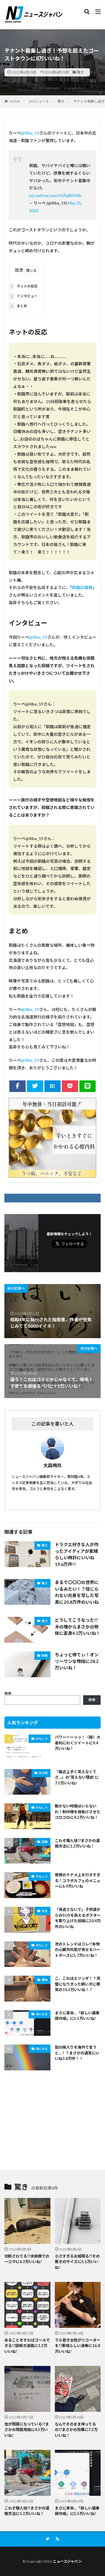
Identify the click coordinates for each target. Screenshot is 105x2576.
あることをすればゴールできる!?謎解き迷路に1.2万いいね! (27, 2346)
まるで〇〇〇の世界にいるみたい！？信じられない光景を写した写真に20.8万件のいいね (77, 1592)
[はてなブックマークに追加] (52, 1086)
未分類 (43, 1773)
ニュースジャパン (67, 2561)
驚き (80, 72)
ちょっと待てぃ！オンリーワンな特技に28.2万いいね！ (77, 1661)
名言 (45, 1911)
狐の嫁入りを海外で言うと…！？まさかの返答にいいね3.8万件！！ (77, 2053)
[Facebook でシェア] (17, 1086)
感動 (45, 1655)
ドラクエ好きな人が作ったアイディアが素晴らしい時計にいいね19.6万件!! (77, 1554)
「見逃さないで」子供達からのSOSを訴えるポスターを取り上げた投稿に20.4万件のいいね (78, 1918)
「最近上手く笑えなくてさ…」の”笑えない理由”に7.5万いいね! (77, 1777)
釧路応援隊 (82, 587)
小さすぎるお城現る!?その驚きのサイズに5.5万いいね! (77, 2262)
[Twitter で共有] (35, 1086)
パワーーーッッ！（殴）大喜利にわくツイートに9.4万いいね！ (78, 1743)
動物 (45, 1980)
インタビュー (24, 296)
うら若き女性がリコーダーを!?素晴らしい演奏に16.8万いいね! (78, 2346)
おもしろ (42, 1739)
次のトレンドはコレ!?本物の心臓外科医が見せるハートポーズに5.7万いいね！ (78, 1950)
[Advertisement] (52, 2121)
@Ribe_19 (30, 133)
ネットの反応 (24, 286)
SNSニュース (39, 101)
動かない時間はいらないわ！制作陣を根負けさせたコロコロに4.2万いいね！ (78, 1812)
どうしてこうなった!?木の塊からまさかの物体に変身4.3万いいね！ (78, 1627)
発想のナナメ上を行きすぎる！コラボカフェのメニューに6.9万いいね (78, 1880)
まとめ (19, 306)
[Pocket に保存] (70, 1086)
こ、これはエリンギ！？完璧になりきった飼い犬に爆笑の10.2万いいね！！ (78, 1984)
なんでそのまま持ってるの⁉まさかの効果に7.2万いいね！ (76, 2430)
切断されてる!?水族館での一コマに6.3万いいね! (27, 2259)
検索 (8, 1693)
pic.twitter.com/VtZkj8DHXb (55, 195)
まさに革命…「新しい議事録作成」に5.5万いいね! (77, 2016)
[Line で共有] (87, 1086)
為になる (42, 2014)
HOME (15, 101)
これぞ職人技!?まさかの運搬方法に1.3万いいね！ (77, 1843)
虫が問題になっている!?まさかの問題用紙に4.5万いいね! (27, 2430)
